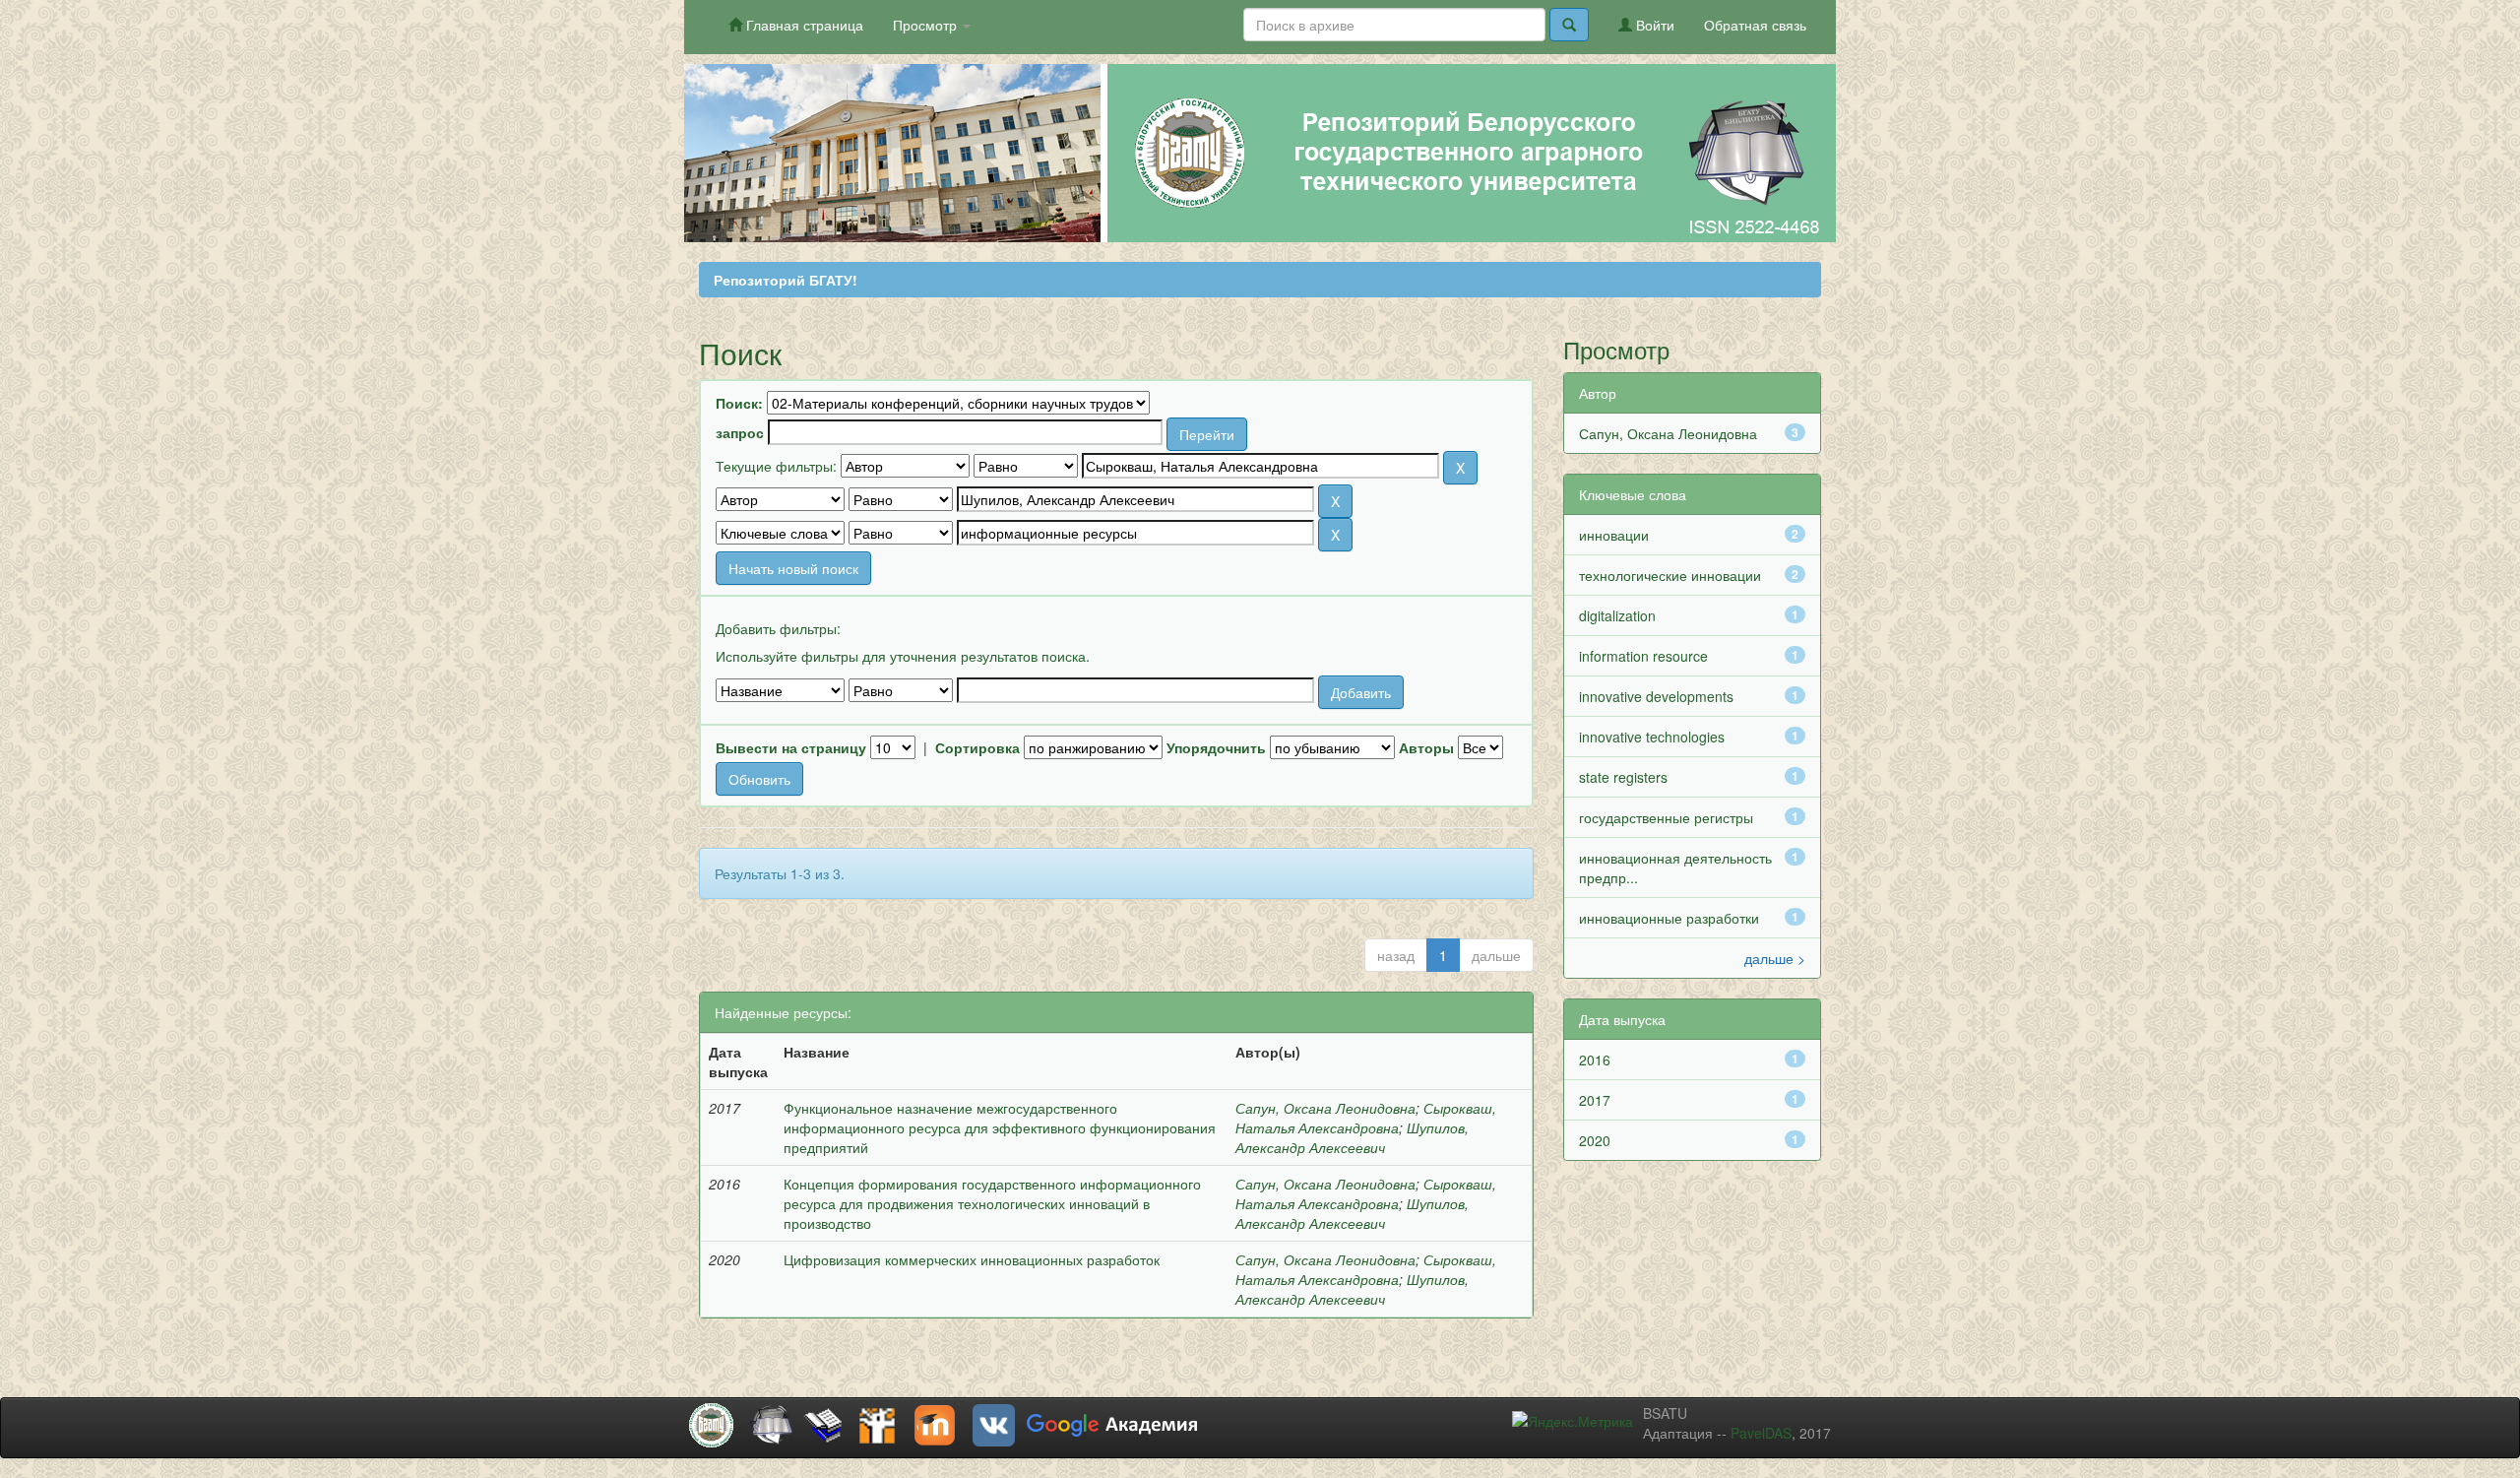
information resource (1643, 656)
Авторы (1426, 747)
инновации (1614, 535)
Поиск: (739, 403)
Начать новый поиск (793, 568)
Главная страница (803, 25)
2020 (1595, 1140)
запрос (740, 432)
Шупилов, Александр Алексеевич (1352, 1137)
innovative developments (1656, 696)
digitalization (1617, 615)
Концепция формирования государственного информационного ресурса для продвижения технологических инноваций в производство (992, 1203)
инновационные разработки (1669, 918)
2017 (1595, 1100)
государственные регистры (1666, 817)
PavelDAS (1761, 1433)
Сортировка (977, 747)
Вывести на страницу (791, 747)
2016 (1595, 1060)
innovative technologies (1652, 737)
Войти (1653, 25)
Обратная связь (1755, 25)
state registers (1623, 777)
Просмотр (927, 25)
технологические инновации (1670, 575)
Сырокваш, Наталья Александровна (1366, 1118)
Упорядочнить (1216, 747)
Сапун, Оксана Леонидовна (1325, 1108)
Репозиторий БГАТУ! (786, 280)
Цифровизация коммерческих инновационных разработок (972, 1259)
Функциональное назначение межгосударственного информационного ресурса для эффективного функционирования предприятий (1000, 1127)
